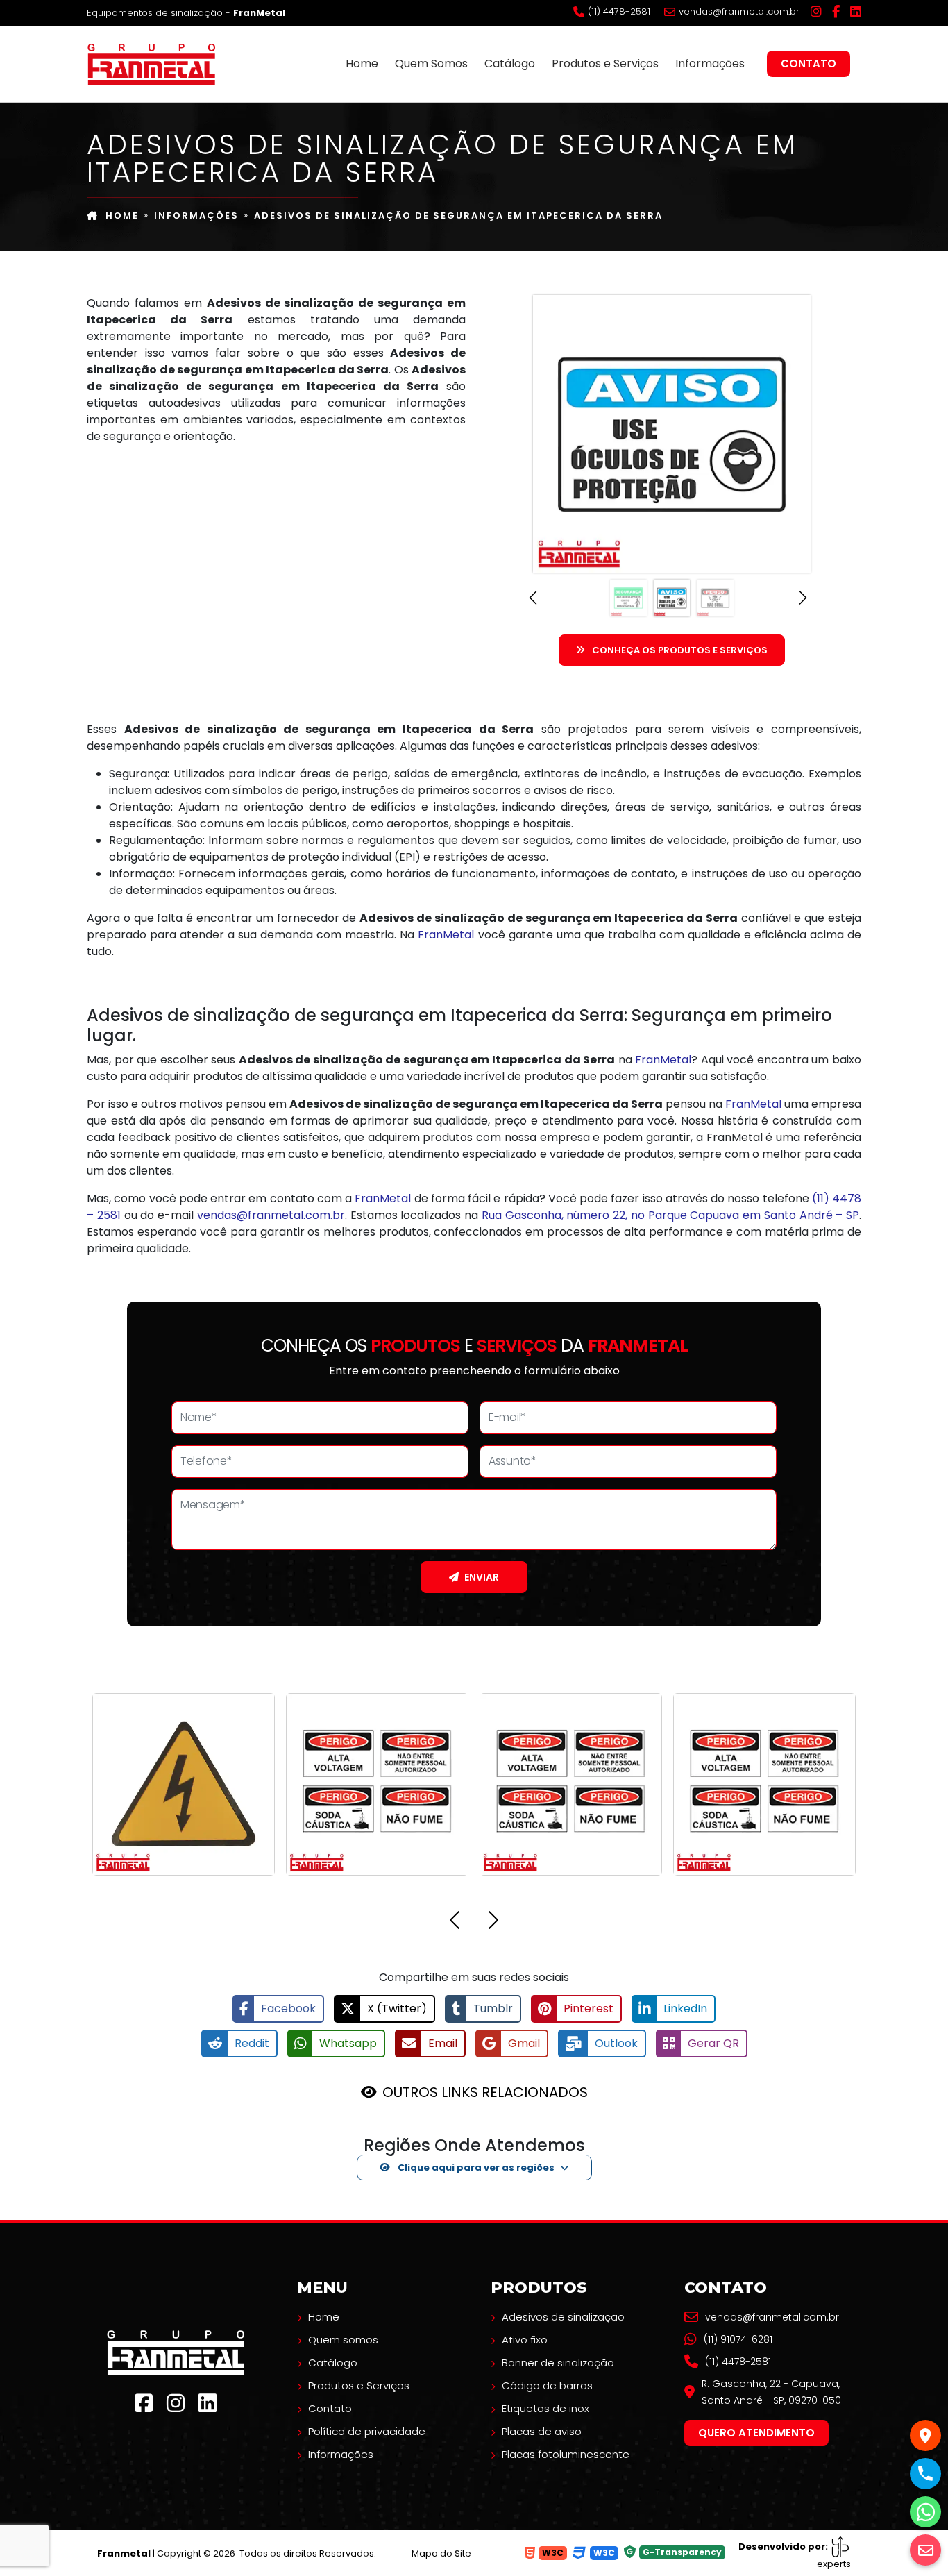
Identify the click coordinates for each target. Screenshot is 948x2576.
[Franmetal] (176, 2352)
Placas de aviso (542, 2431)
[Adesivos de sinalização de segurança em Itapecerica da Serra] (151, 62)
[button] (537, 598)
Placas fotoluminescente (566, 2454)
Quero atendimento (756, 2433)
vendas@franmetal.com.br (739, 12)
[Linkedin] (856, 12)
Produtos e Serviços (605, 64)
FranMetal (446, 935)
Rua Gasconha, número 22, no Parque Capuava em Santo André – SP (670, 1215)
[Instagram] (816, 12)
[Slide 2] (672, 598)
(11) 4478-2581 (619, 12)
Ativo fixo (525, 2340)
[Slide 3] (715, 598)
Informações (710, 64)
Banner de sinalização (558, 2363)
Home (362, 64)
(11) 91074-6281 (738, 2339)
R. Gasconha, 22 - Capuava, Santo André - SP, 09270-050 (771, 2392)
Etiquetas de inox (545, 2408)
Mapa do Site (441, 2553)
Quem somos (343, 2340)
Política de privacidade (367, 2431)
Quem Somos (431, 64)
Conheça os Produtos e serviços (680, 650)
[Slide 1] (628, 598)
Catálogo (510, 64)
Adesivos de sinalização (563, 2317)
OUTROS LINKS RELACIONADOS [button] (485, 2092)
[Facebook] (836, 12)
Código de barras (547, 2385)
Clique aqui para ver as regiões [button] (475, 2167)
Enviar (482, 1577)
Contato (809, 64)
